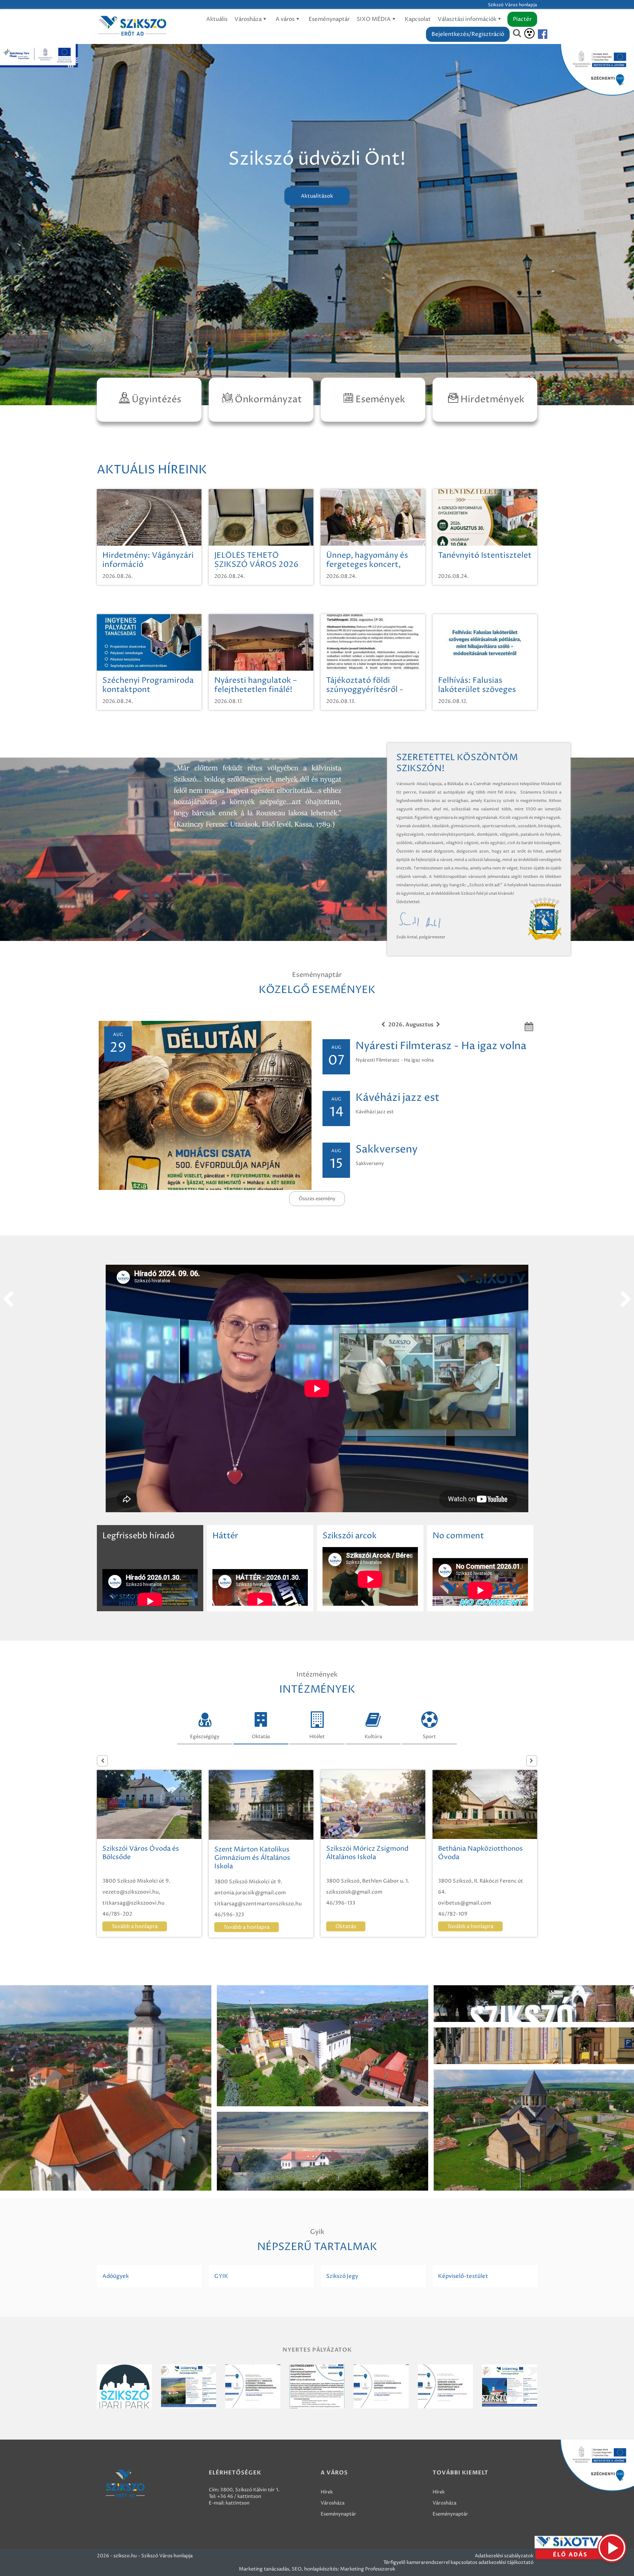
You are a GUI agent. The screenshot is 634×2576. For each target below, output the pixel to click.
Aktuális (217, 19)
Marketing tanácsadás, (265, 2569)
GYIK (221, 2276)
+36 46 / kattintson (239, 2496)
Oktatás (261, 1737)
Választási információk (468, 19)
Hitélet (317, 1737)
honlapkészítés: (322, 2569)
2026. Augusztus (411, 1025)
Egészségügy (205, 1737)
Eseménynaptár (329, 19)
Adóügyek (116, 2276)
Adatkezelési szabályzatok (504, 2556)
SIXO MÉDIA (374, 19)
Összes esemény (317, 1199)
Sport (429, 1737)
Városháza (249, 19)
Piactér (522, 19)
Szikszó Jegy (342, 2276)
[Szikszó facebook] (536, 34)
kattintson (238, 2503)
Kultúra (373, 1737)
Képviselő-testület (463, 2276)
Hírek (327, 2492)
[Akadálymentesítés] (529, 33)
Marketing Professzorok (368, 2569)
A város (286, 19)
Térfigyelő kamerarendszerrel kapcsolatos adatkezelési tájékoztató (458, 2562)
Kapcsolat (418, 19)
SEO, (297, 2569)
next (626, 1300)
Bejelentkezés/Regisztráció (468, 34)
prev (8, 1300)
